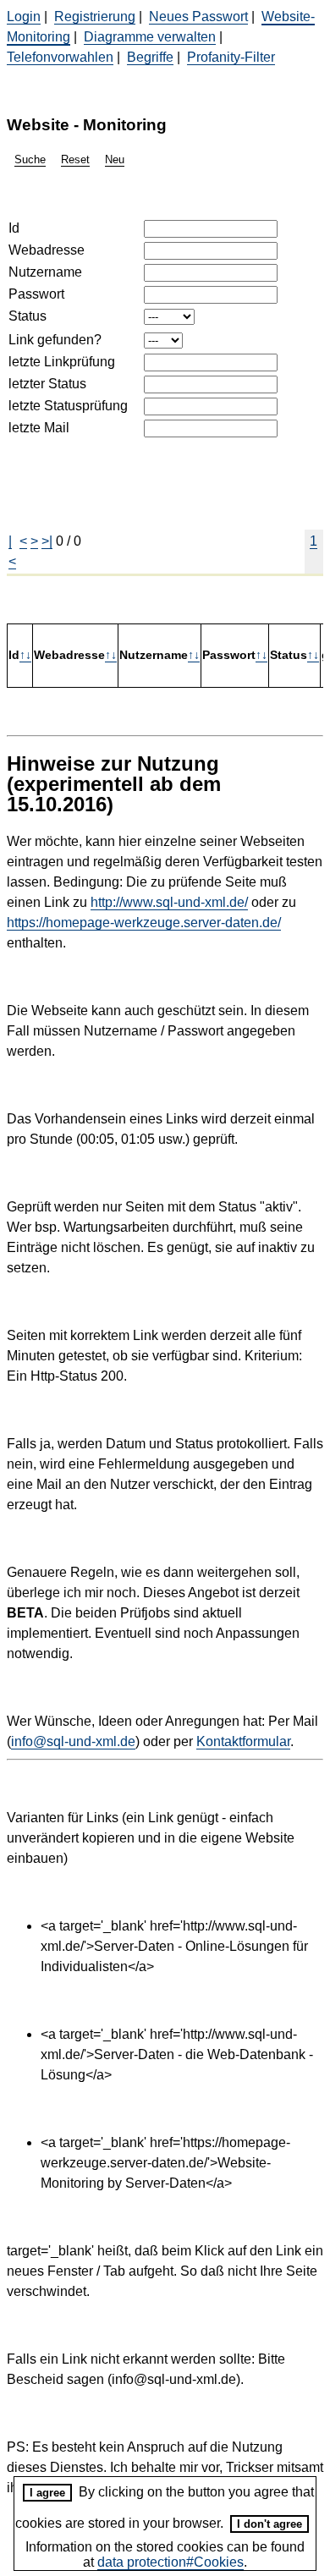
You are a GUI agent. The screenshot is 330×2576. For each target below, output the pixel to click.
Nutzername (45, 272)
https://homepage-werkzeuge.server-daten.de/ (144, 923)
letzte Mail (39, 428)
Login (24, 16)
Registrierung (95, 16)
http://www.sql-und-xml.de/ (169, 902)
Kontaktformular (243, 1741)
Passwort (36, 294)
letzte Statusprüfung (68, 406)
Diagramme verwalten (150, 37)
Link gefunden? (55, 340)
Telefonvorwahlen (60, 57)
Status (27, 316)
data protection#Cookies (170, 2562)
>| (47, 541)
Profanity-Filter (231, 57)
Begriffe (150, 57)
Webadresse (47, 250)
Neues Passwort (198, 16)
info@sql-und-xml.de (73, 1741)
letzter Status (47, 384)
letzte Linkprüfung (62, 362)
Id (14, 228)
